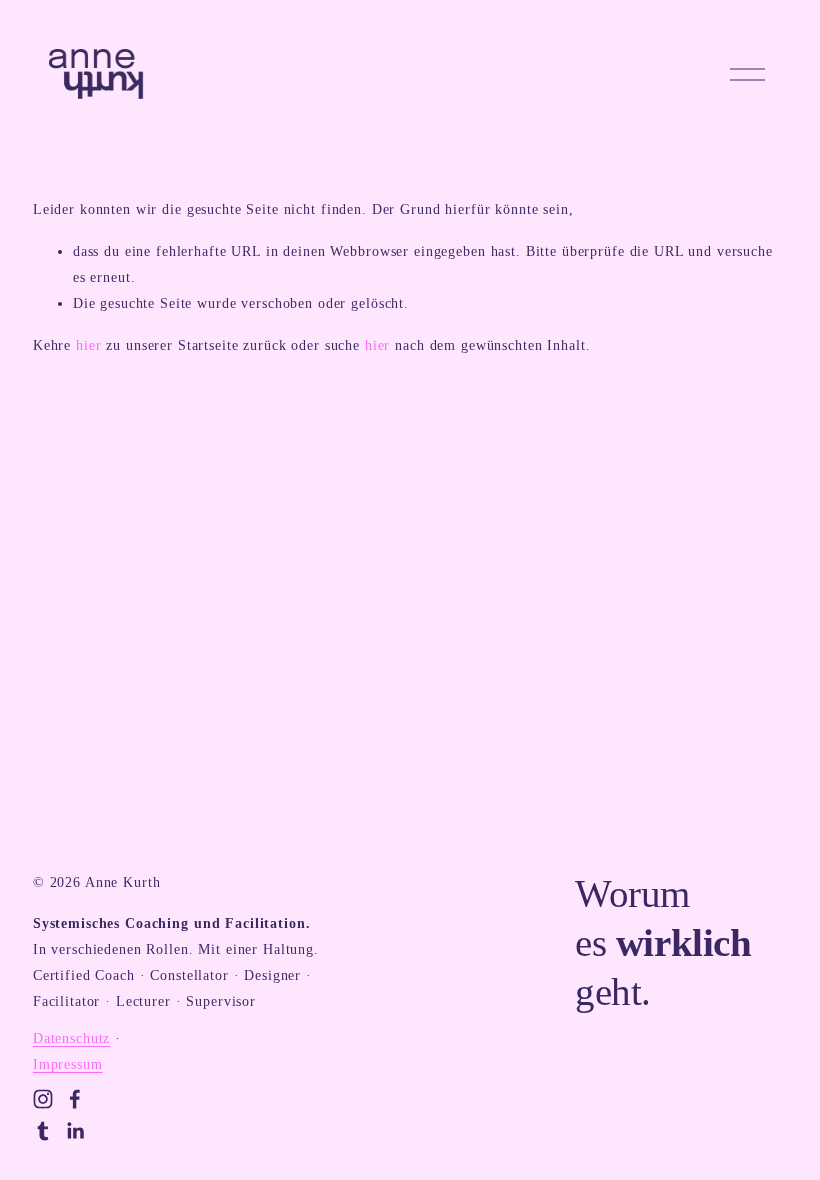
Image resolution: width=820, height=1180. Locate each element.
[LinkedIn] (75, 1131)
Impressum (68, 1064)
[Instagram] (43, 1099)
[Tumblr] (43, 1131)
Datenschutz (72, 1038)
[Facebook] (75, 1099)
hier (88, 345)
